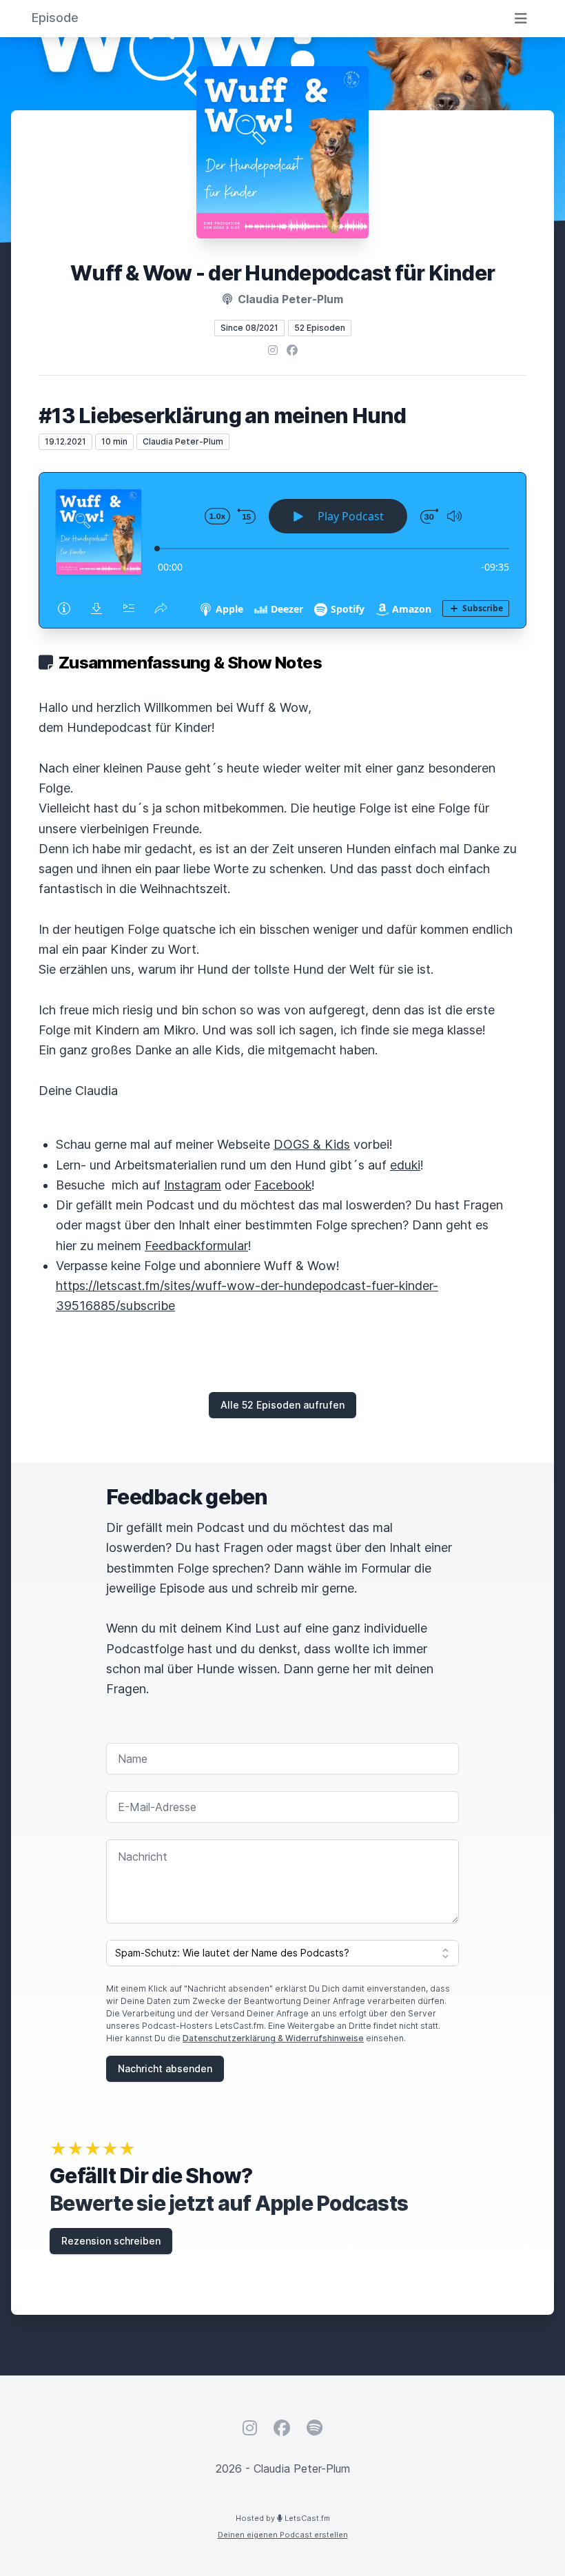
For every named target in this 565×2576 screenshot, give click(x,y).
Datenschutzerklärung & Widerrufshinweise (273, 2038)
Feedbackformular (196, 1246)
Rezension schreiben (111, 2241)
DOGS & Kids (312, 1144)
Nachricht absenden (165, 2068)
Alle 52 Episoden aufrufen (282, 1405)
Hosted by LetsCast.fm (283, 2518)
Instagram (193, 1185)
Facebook (283, 1185)
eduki (405, 1165)
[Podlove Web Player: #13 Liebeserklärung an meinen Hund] (282, 550)
